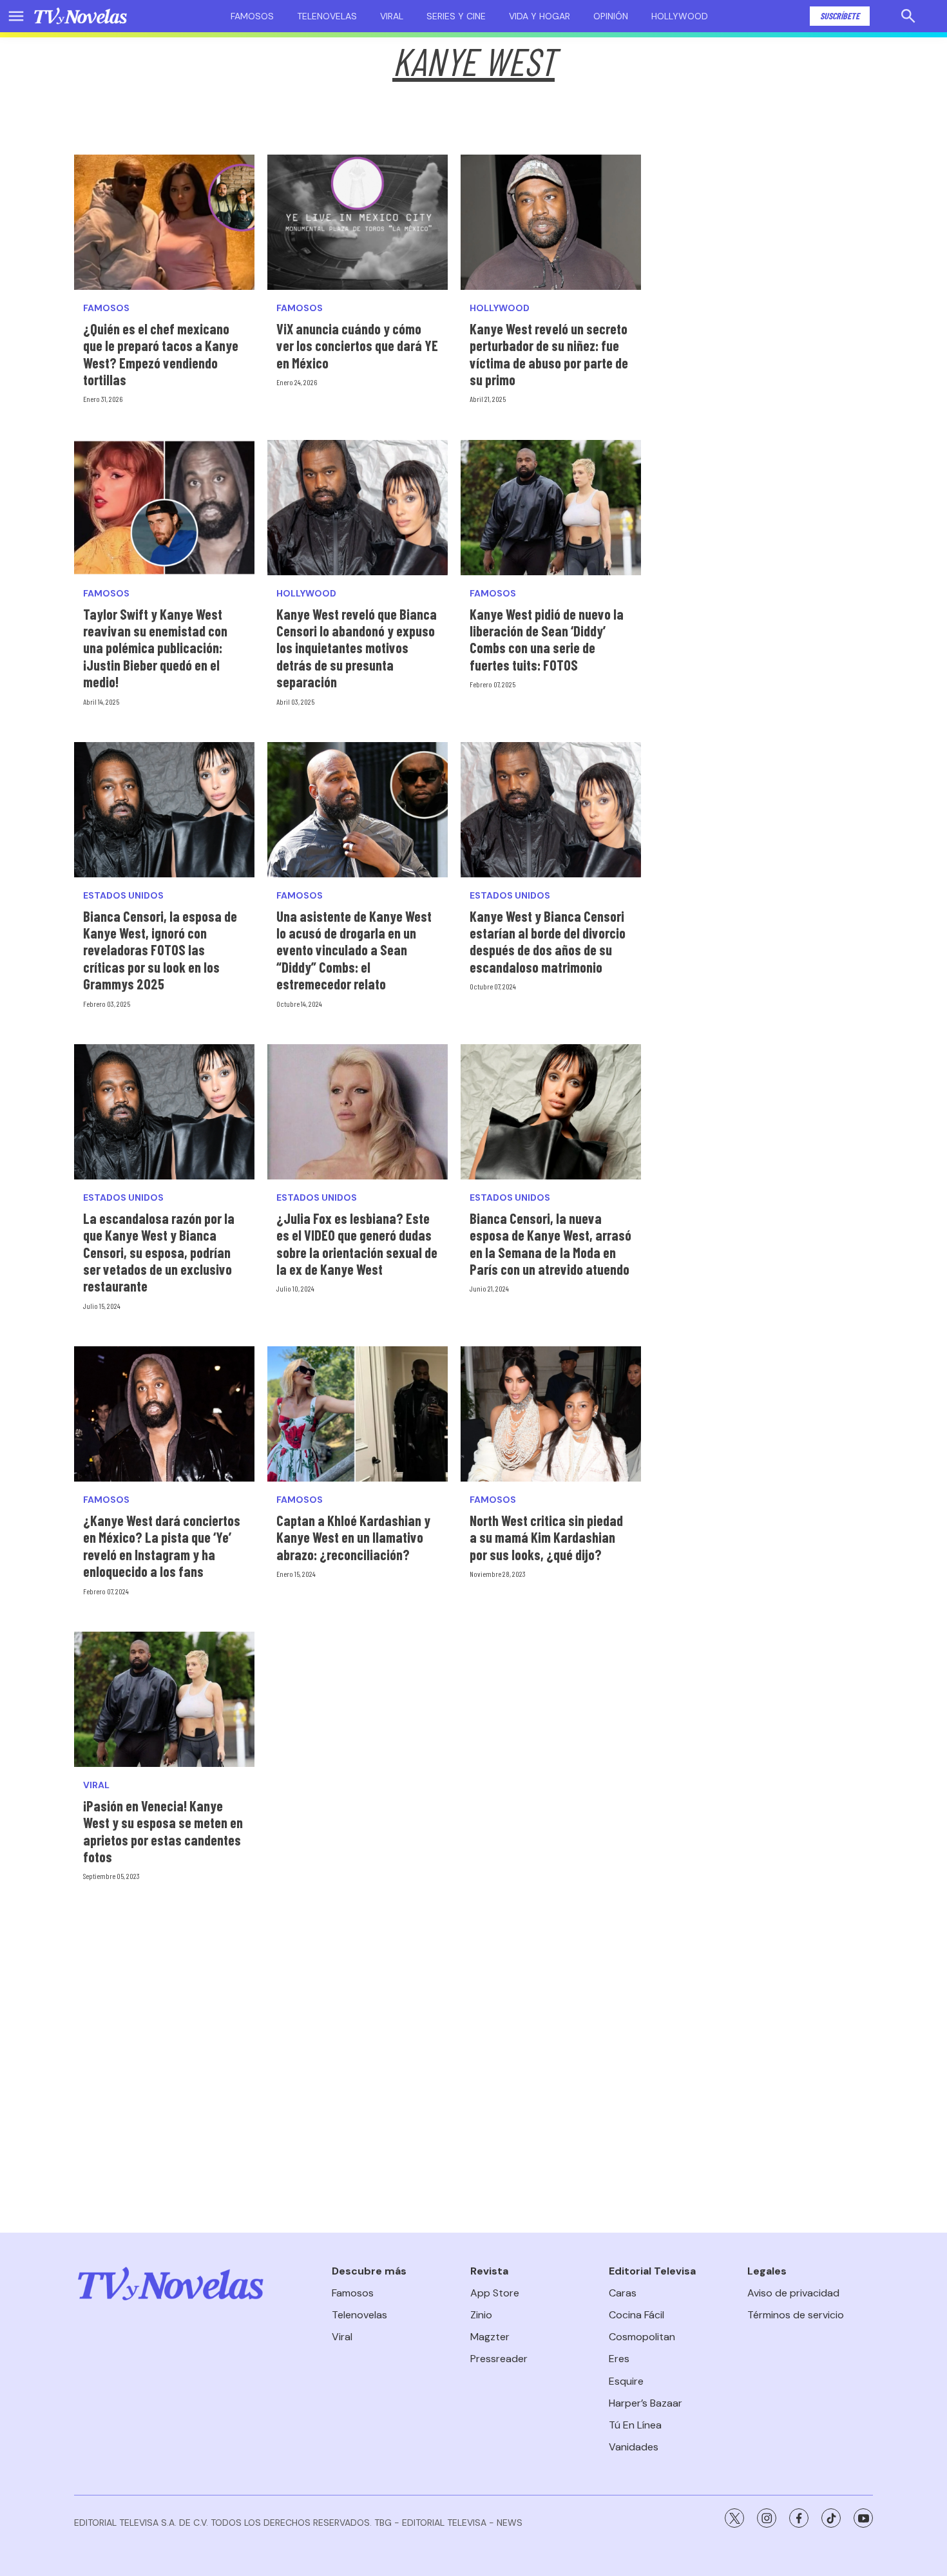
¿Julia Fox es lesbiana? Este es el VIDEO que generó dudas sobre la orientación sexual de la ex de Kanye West (357, 1244)
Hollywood (680, 16)
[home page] (81, 16)
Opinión (611, 16)
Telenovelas (327, 16)
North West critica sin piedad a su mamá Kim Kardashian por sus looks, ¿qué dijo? (546, 1537)
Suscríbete (840, 16)
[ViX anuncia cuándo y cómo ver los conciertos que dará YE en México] (358, 222)
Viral (392, 16)
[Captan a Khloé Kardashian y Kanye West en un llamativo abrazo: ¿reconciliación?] (358, 1414)
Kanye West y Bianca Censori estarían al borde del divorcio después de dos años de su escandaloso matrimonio (548, 941)
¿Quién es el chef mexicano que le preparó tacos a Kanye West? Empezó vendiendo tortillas (161, 354)
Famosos (252, 16)
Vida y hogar (540, 16)
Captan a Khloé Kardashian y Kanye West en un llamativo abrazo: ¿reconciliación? (353, 1537)
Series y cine (456, 16)
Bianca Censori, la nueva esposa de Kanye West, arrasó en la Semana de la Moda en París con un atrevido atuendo (550, 1244)
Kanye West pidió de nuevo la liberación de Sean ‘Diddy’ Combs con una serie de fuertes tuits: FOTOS (547, 639)
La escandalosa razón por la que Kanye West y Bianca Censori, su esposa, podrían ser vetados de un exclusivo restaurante (159, 1252)
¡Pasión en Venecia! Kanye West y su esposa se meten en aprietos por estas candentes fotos (163, 1831)
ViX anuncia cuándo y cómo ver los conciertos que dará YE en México (357, 346)
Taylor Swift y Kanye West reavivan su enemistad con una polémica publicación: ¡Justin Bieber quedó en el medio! (155, 648)
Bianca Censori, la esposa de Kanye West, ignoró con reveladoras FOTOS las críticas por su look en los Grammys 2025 (160, 950)
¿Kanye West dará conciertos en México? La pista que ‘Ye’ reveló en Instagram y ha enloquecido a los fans (162, 1546)
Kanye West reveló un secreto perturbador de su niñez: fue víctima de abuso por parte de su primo (549, 354)
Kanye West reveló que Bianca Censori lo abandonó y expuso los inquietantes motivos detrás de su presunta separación (357, 648)
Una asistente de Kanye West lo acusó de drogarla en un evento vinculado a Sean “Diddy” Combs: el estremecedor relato (354, 950)
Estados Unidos (123, 896)
